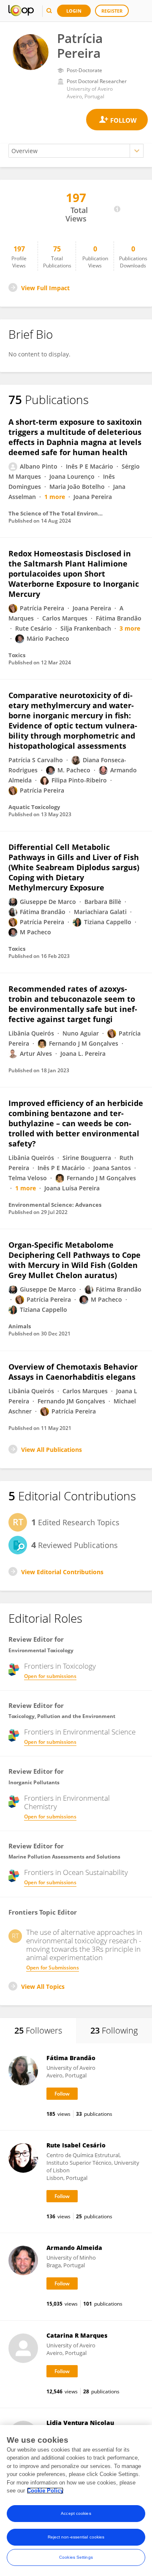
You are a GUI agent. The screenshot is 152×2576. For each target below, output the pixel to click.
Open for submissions (50, 1676)
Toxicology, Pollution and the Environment (62, 1716)
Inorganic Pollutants (34, 1782)
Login (74, 11)
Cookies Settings (76, 2557)
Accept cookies (76, 2513)
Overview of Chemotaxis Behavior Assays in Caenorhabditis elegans (73, 1372)
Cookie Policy (45, 2491)
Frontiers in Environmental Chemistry (67, 1802)
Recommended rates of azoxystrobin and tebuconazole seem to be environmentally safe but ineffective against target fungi (73, 1004)
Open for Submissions (53, 1968)
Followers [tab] (38, 2030)
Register (112, 11)
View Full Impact (45, 288)
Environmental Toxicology (41, 1650)
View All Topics (43, 1987)
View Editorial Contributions (62, 1572)
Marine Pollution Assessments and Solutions (64, 1857)
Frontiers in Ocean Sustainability (76, 1872)
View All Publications (52, 1450)
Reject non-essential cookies (76, 2537)
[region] (76, 2500)
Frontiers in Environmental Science (80, 1732)
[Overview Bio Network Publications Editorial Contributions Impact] (76, 151)
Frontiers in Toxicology (60, 1666)
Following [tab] (114, 2030)
